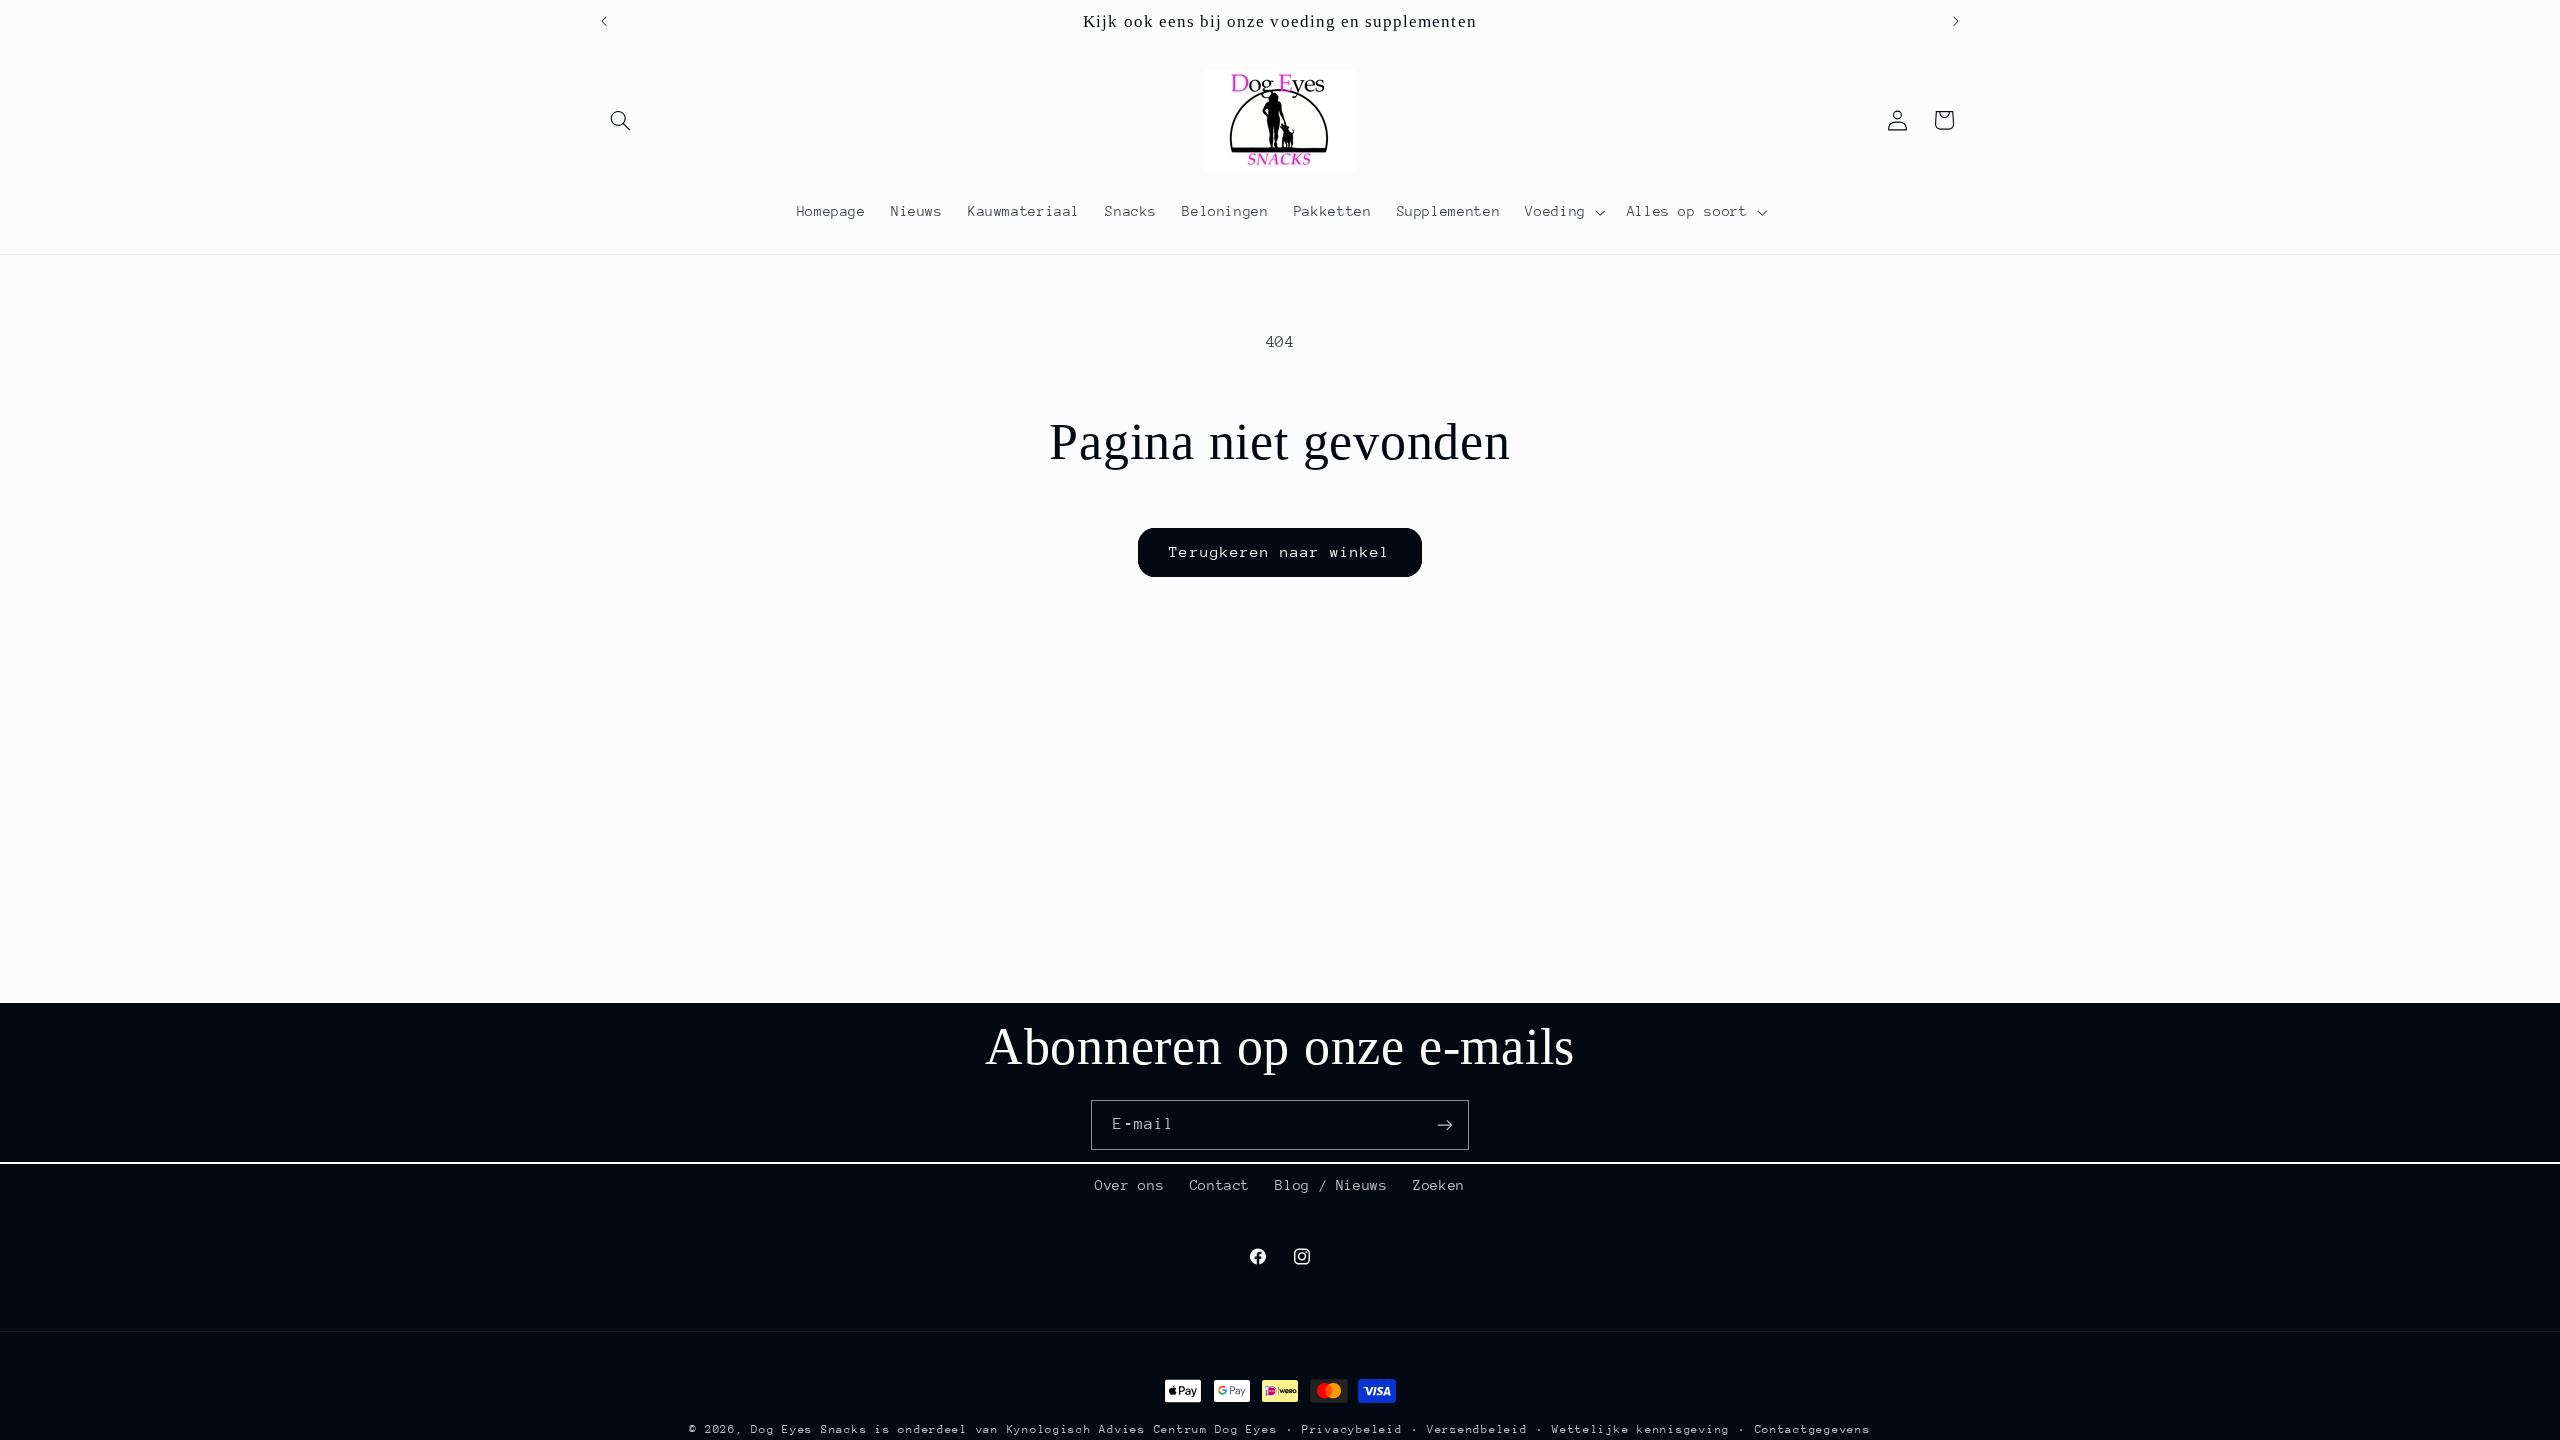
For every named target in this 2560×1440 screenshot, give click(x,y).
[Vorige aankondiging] (604, 21)
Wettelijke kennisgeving (1641, 1429)
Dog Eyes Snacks (809, 1429)
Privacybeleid (1352, 1429)
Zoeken (1439, 1185)
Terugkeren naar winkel (1279, 551)
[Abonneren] (1445, 1124)
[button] (621, 120)
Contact (1220, 1185)
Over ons (1129, 1185)
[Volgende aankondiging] (1956, 21)
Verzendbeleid (1477, 1429)
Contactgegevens (1813, 1429)
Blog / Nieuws (1331, 1185)
